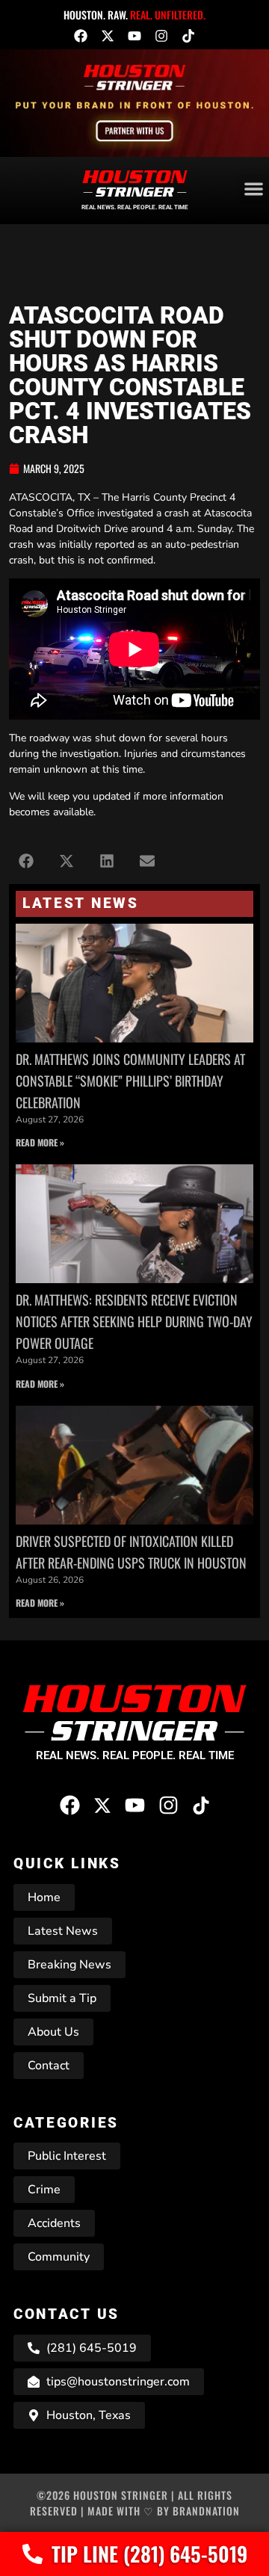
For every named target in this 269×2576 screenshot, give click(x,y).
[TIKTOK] (188, 36)
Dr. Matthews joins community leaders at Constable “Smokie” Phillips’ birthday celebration (130, 1081)
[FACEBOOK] (81, 36)
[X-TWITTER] (108, 36)
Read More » (40, 1142)
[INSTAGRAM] (161, 36)
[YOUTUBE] (134, 36)
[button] (26, 861)
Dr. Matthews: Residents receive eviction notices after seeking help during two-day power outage (134, 1321)
